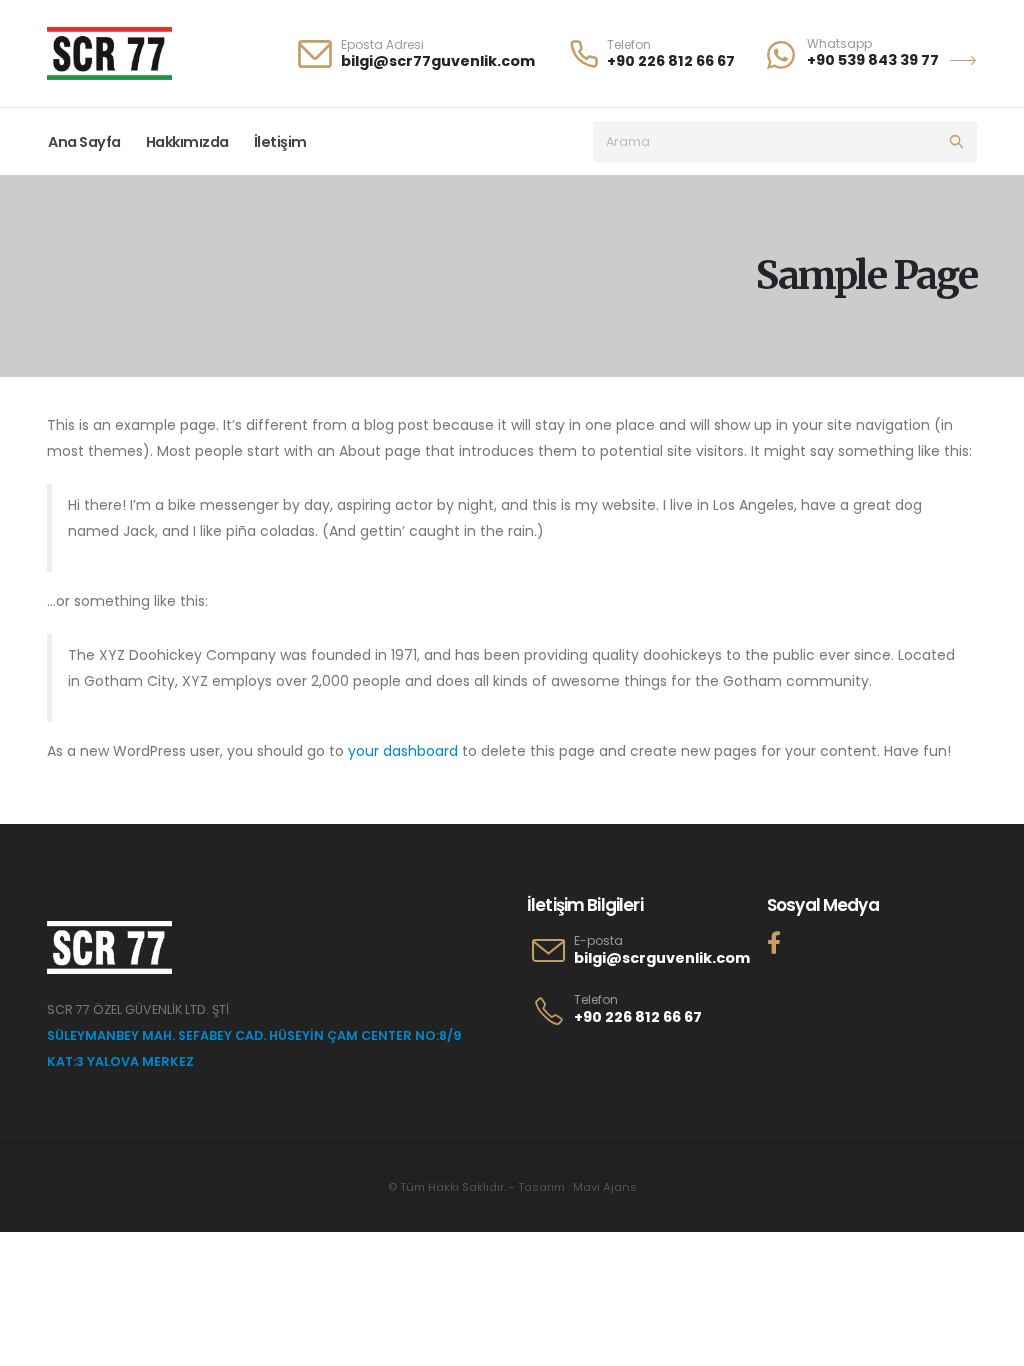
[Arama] (956, 142)
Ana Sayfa (84, 142)
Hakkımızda (187, 142)
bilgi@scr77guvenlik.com (438, 61)
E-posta (598, 941)
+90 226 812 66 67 (671, 61)
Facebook (774, 942)
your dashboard (403, 751)
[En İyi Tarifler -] (109, 53)
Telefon (596, 1000)
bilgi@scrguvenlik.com (662, 958)
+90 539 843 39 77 (873, 60)
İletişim (280, 142)
